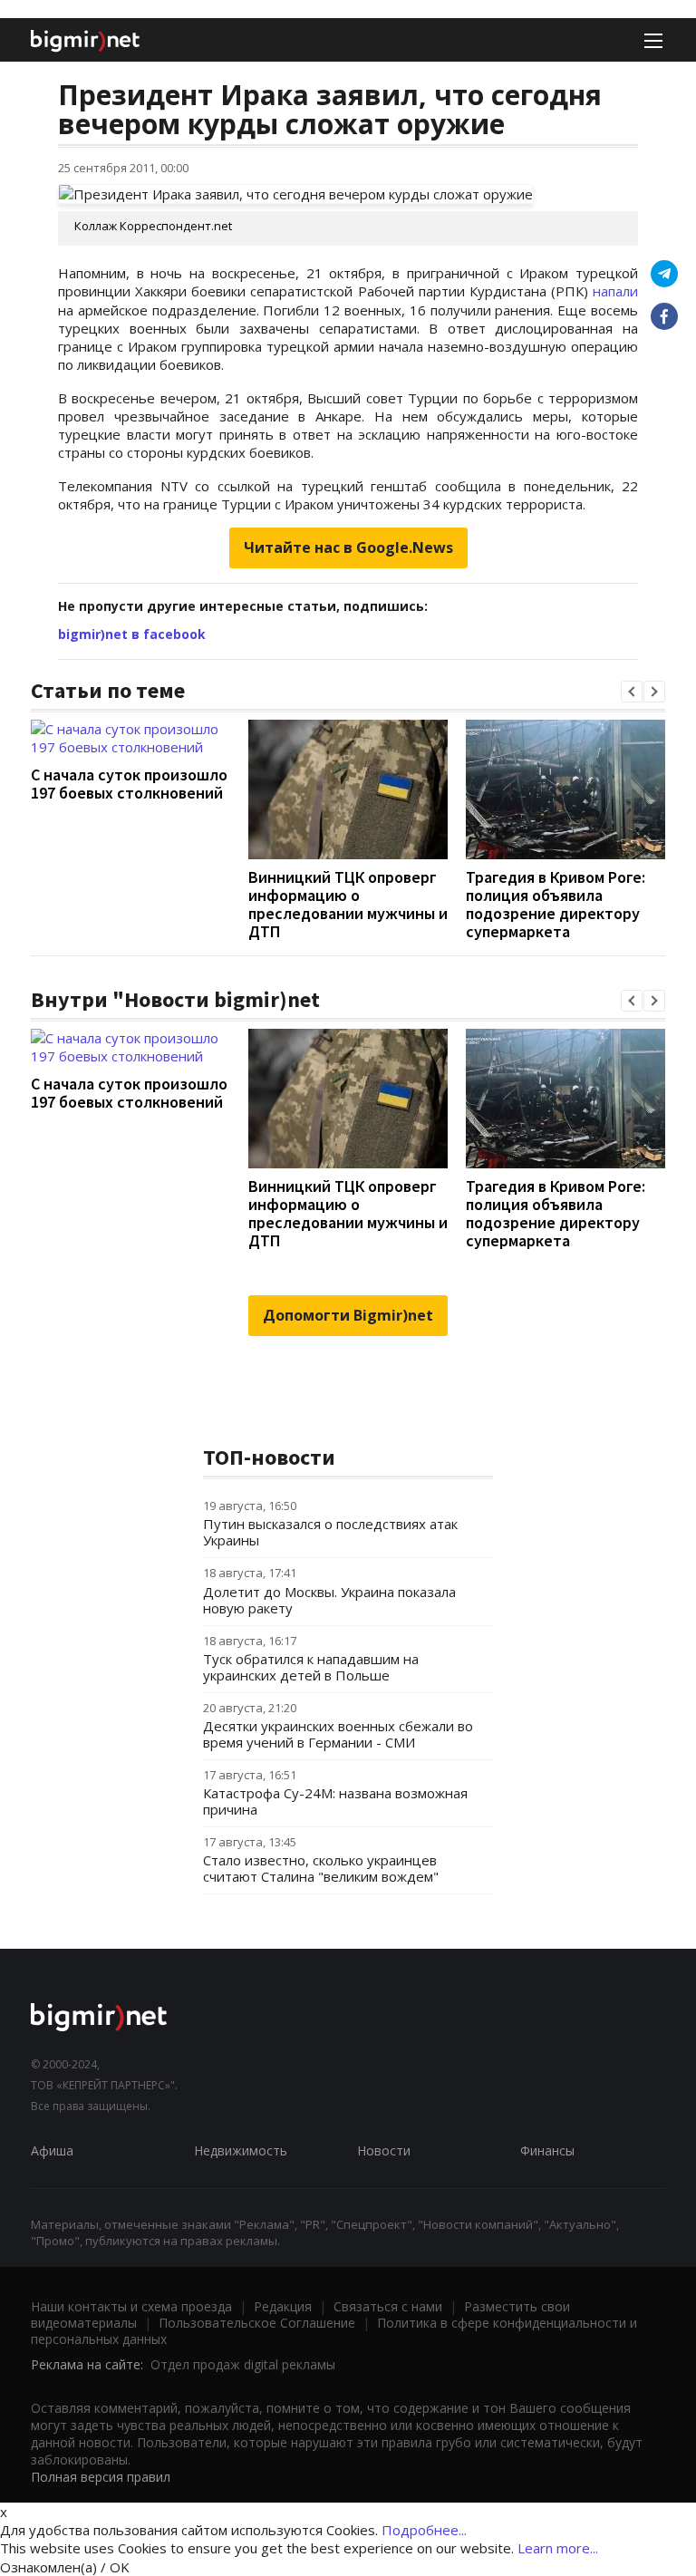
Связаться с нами (388, 2306)
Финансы (547, 2150)
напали (615, 291)
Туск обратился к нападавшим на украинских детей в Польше (311, 1667)
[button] (632, 692)
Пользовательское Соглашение (257, 2323)
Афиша (52, 2150)
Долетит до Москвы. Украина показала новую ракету (329, 1600)
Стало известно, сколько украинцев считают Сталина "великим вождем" (321, 1868)
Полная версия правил (101, 2477)
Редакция (283, 2306)
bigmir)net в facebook (132, 634)
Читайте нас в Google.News (348, 547)
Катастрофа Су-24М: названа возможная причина (335, 1801)
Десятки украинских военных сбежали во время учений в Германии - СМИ (338, 1734)
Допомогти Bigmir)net (348, 1315)
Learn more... (558, 2548)
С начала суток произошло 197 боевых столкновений (129, 784)
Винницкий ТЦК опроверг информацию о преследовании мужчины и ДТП (348, 904)
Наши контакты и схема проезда (131, 2306)
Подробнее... (424, 2530)
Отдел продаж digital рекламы (243, 2364)
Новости (384, 2150)
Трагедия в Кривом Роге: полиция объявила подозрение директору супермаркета (556, 904)
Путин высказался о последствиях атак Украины (330, 1532)
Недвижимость (241, 2150)
